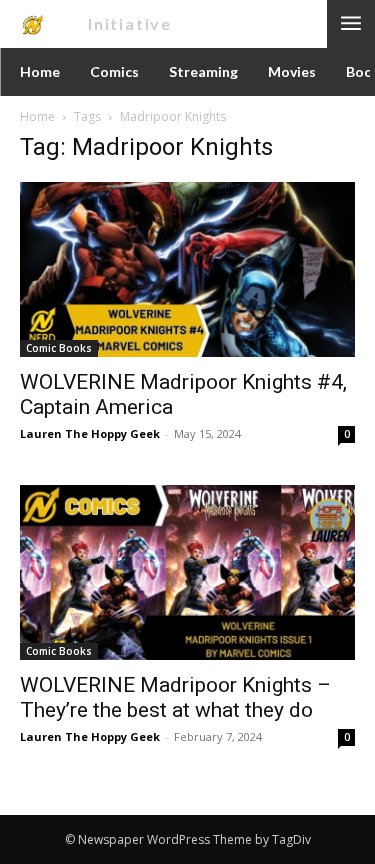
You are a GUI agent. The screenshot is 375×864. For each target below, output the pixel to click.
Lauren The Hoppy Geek (90, 433)
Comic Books (59, 348)
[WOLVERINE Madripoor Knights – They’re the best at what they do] (187, 572)
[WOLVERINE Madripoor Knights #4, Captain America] (187, 269)
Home (37, 116)
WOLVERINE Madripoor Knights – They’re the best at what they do (175, 697)
